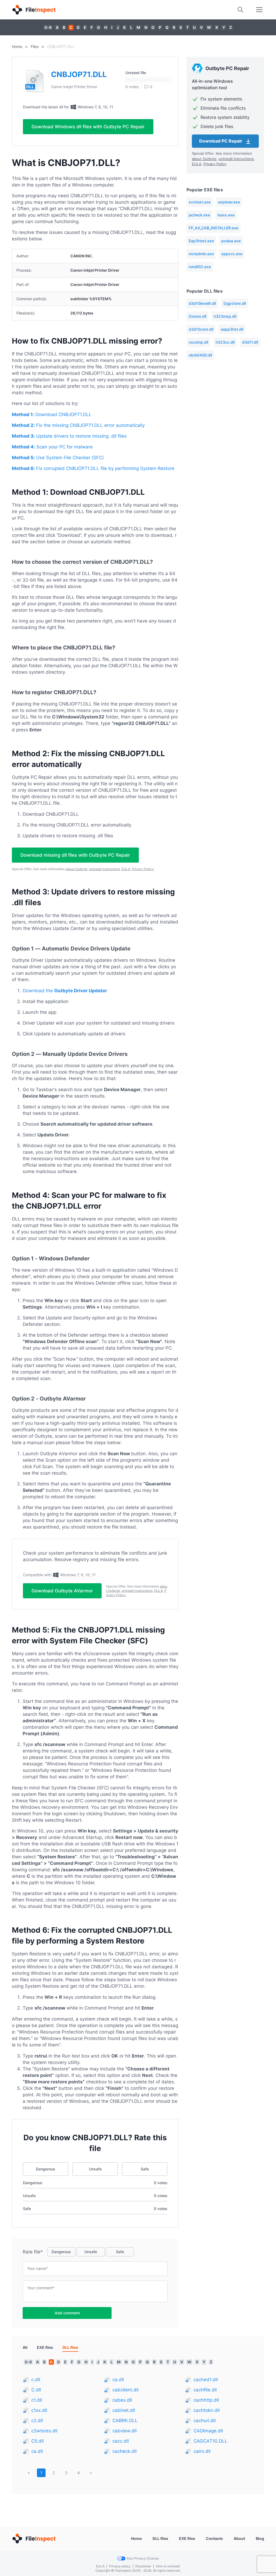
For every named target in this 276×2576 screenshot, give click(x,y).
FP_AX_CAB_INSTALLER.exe (213, 228)
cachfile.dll (205, 2390)
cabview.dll (125, 2431)
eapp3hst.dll (232, 329)
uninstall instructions (104, 869)
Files (35, 46)
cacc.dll (121, 2441)
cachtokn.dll (207, 2410)
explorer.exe (229, 202)
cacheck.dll (125, 2451)
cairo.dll (202, 2451)
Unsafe (95, 2169)
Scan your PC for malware (52, 447)
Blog (260, 2538)
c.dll (36, 2380)
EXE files (45, 2347)
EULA (126, 869)
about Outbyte (77, 869)
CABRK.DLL (125, 2421)
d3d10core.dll (201, 329)
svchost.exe (200, 202)
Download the (65, 991)
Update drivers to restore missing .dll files (69, 436)
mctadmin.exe (201, 254)
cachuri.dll (205, 2421)
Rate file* (33, 2252)
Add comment (67, 2313)
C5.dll (37, 2441)
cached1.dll (206, 2380)
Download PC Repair (221, 141)
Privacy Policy (143, 869)
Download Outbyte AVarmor (62, 1591)
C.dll (36, 2390)
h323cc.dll (225, 342)
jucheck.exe (199, 215)
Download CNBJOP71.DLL (52, 414)
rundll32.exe (200, 267)
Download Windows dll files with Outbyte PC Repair (88, 127)
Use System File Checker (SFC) (58, 458)
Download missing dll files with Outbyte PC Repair (75, 855)
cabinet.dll (124, 2410)
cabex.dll (122, 2400)
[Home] (34, 10)
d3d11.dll (250, 342)
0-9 (48, 27)
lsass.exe (226, 215)
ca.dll (37, 2451)
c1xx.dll (39, 2410)
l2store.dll (197, 316)
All (25, 2347)
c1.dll (37, 2400)
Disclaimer (143, 2566)
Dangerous (46, 2169)
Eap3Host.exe (201, 241)
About (239, 2538)
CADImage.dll (208, 2431)
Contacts (214, 2538)
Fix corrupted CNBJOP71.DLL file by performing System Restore (93, 468)
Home (17, 46)
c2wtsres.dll (44, 2431)
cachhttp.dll (206, 2400)
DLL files (160, 2538)
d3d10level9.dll (202, 303)
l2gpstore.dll (235, 303)
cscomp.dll (198, 342)
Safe (145, 2169)
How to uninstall (168, 2566)
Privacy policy (120, 2566)
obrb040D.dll (200, 355)
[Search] (240, 10)
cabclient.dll (125, 2390)
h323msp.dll (225, 316)
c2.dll (37, 2421)
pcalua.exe (231, 241)
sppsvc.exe (232, 254)
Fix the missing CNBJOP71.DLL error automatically (78, 425)
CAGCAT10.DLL (211, 2441)
